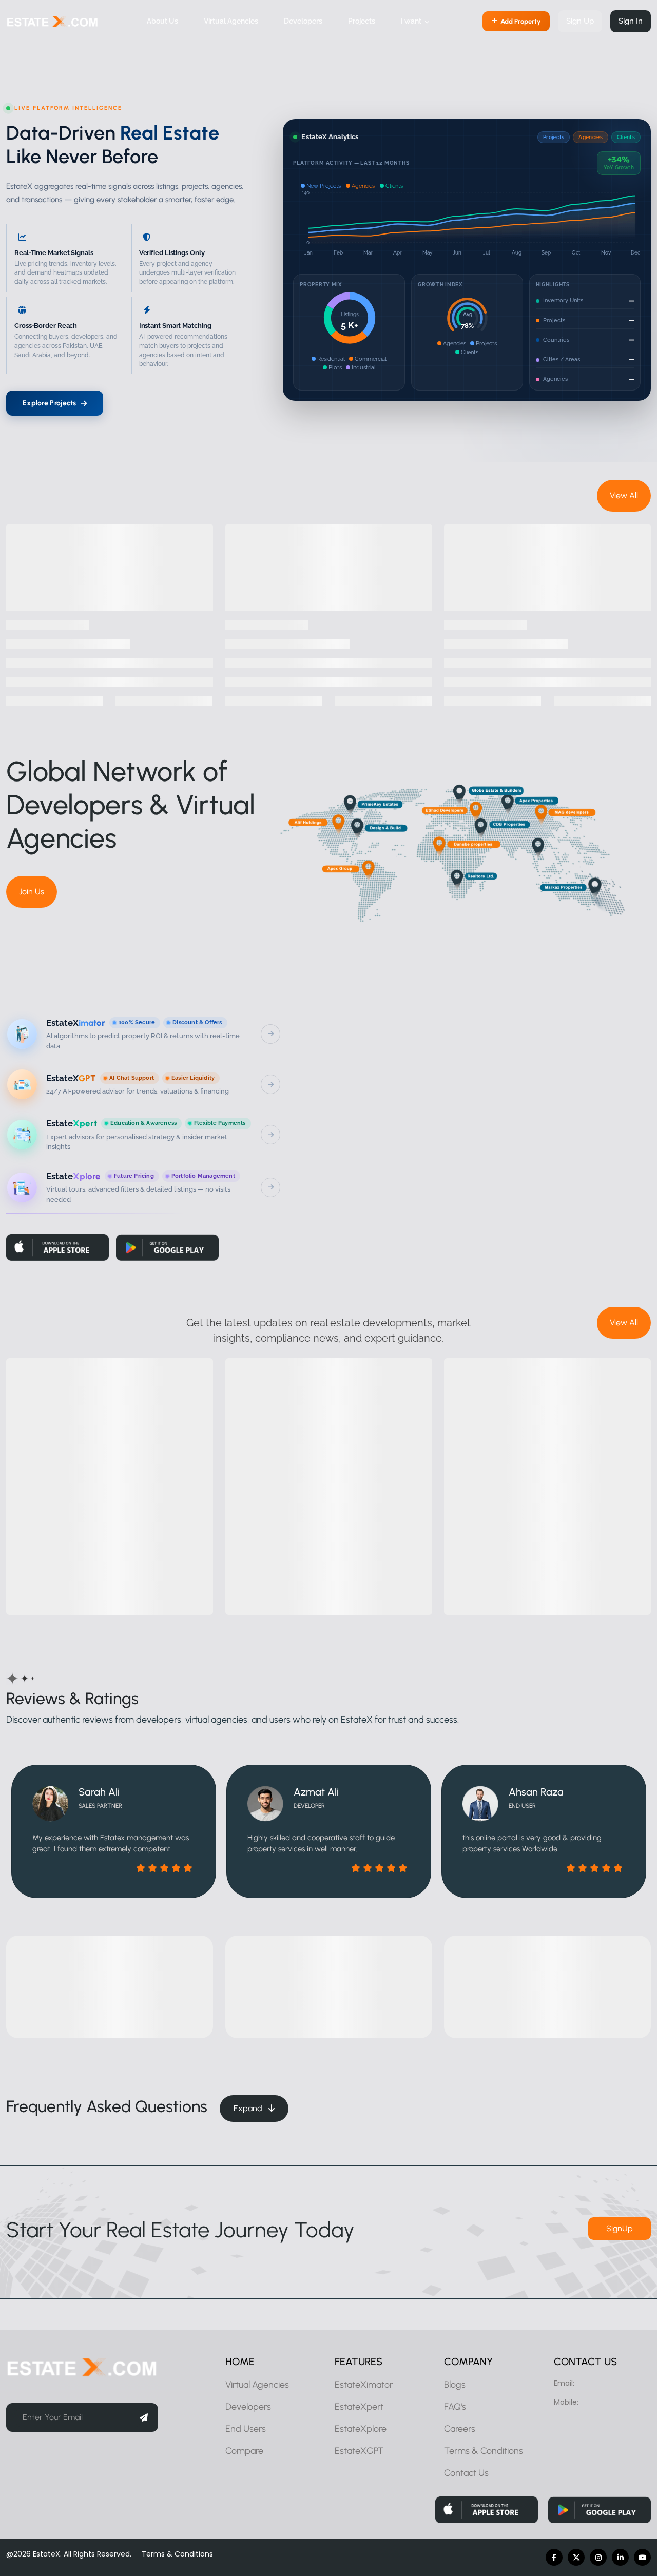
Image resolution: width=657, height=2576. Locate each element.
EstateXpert (359, 2407)
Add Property (520, 21)
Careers (460, 2429)
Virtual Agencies (231, 21)
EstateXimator (364, 2385)
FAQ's (455, 2407)
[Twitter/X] (576, 2557)
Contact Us (466, 2473)
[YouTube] (642, 2557)
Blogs (455, 2385)
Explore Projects (50, 403)
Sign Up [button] (580, 21)
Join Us (32, 892)
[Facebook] (554, 2557)
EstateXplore (361, 2429)
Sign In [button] (631, 21)
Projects (362, 21)
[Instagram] (598, 2557)
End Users (246, 2429)
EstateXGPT (359, 2451)
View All (624, 495)
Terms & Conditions (484, 2451)
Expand (249, 2108)
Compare (244, 2451)
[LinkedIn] (620, 2557)
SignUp (620, 2228)
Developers (303, 21)
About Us (162, 21)
